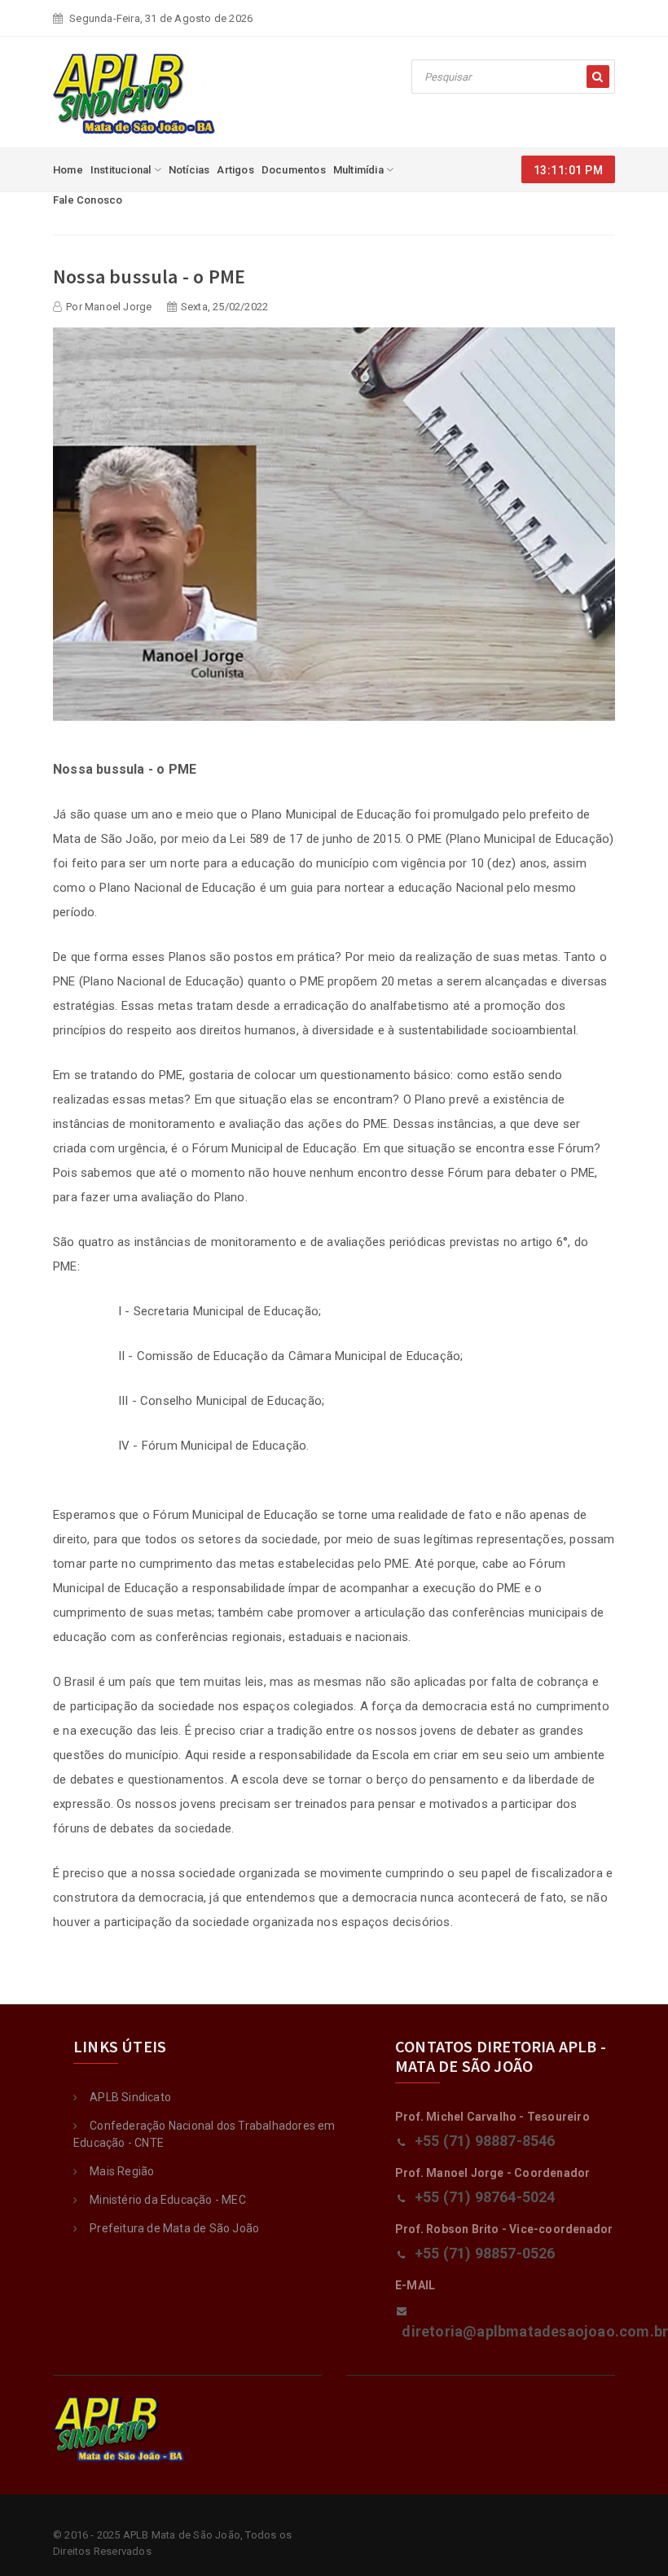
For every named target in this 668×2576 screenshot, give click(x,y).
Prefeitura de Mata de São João (174, 2228)
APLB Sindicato (130, 2097)
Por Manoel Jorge (109, 307)
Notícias (189, 170)
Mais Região (122, 2171)
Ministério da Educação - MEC (168, 2200)
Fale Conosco (88, 200)
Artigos (235, 170)
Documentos (294, 170)
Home (68, 170)
